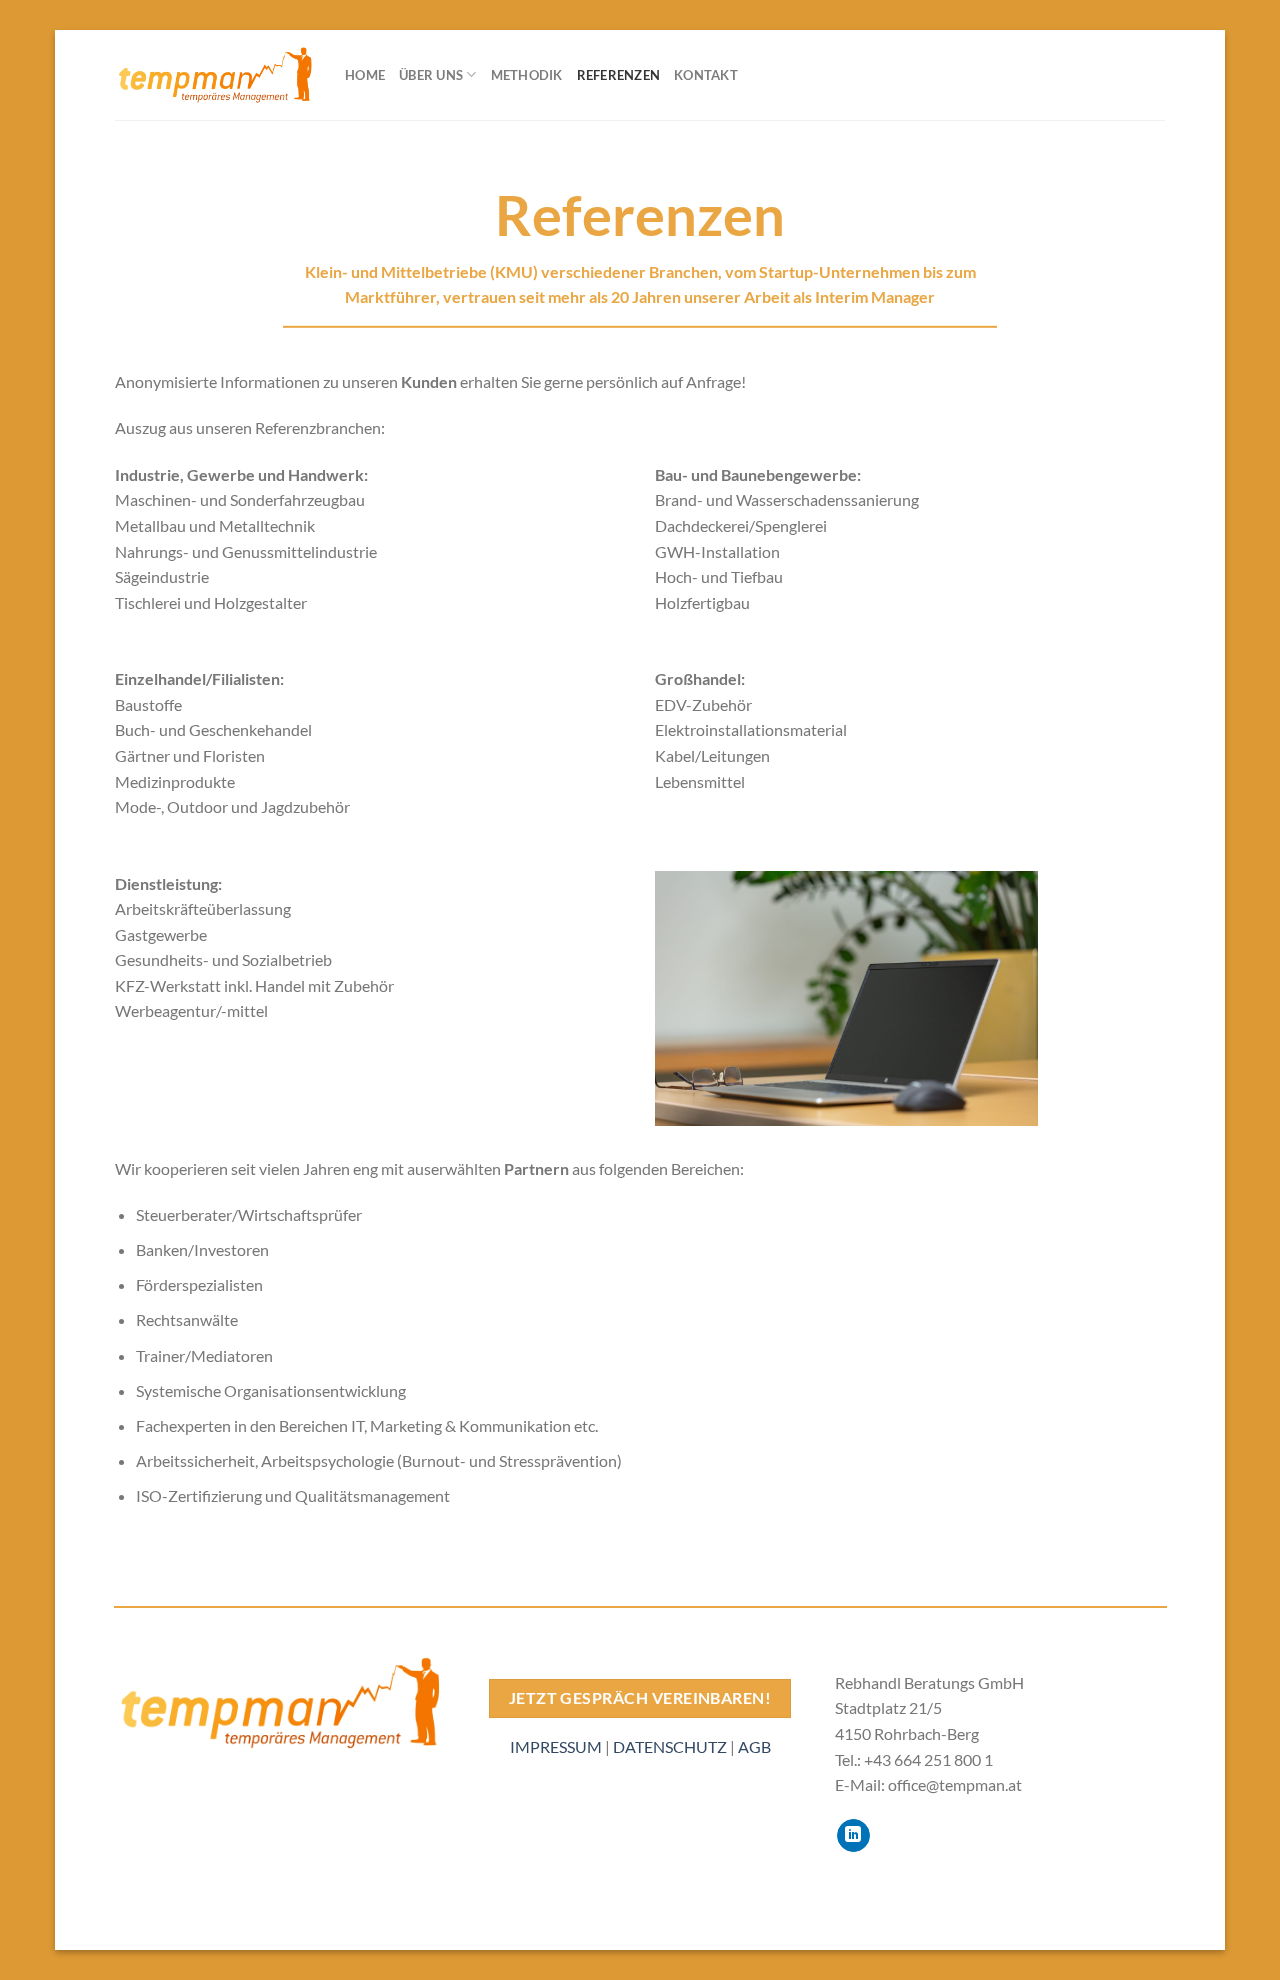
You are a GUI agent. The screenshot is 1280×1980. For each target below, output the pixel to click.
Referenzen (619, 75)
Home (365, 75)
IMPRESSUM (556, 1746)
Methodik (527, 75)
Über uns (431, 75)
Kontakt (706, 75)
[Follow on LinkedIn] (853, 1836)
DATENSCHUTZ (670, 1746)
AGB (754, 1746)
